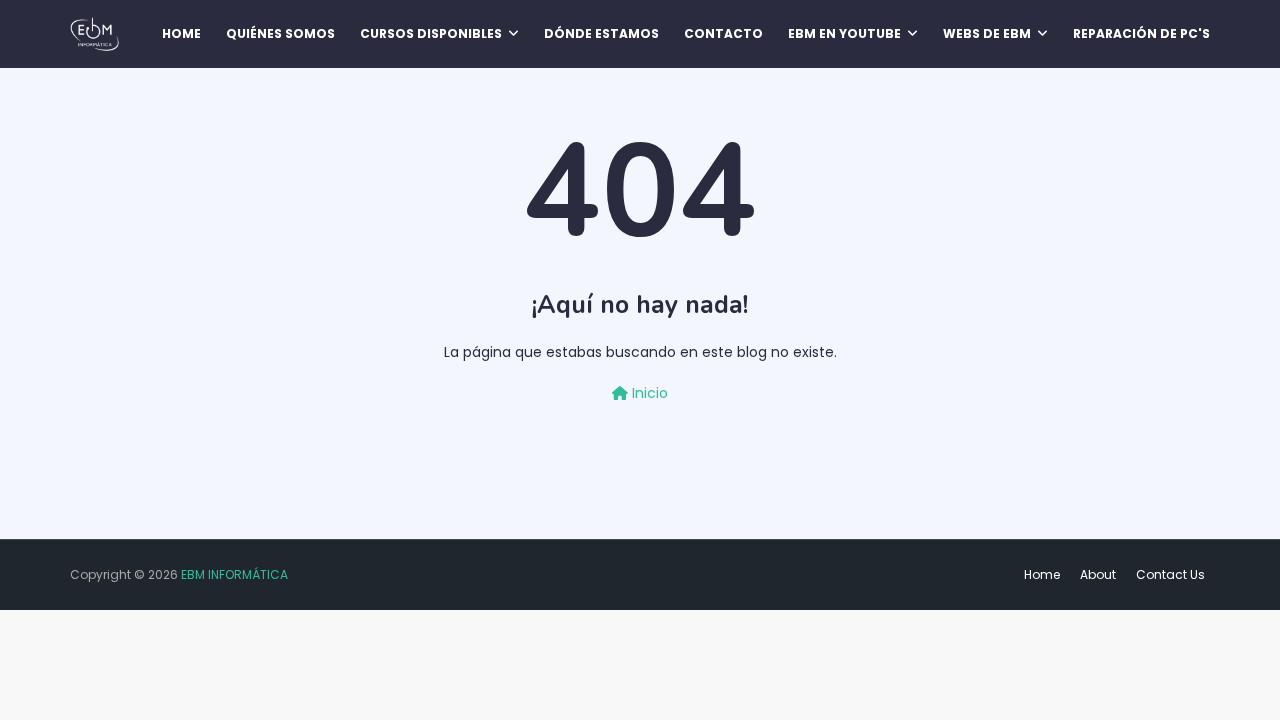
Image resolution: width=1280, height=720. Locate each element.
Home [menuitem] (181, 33)
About (1098, 574)
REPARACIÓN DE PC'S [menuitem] (1141, 33)
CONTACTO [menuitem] (723, 33)
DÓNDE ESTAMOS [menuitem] (601, 33)
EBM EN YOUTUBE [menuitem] (844, 33)
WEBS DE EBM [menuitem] (987, 33)
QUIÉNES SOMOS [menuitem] (280, 33)
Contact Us (1170, 574)
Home (1042, 574)
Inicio (648, 393)
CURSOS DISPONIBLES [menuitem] (431, 33)
